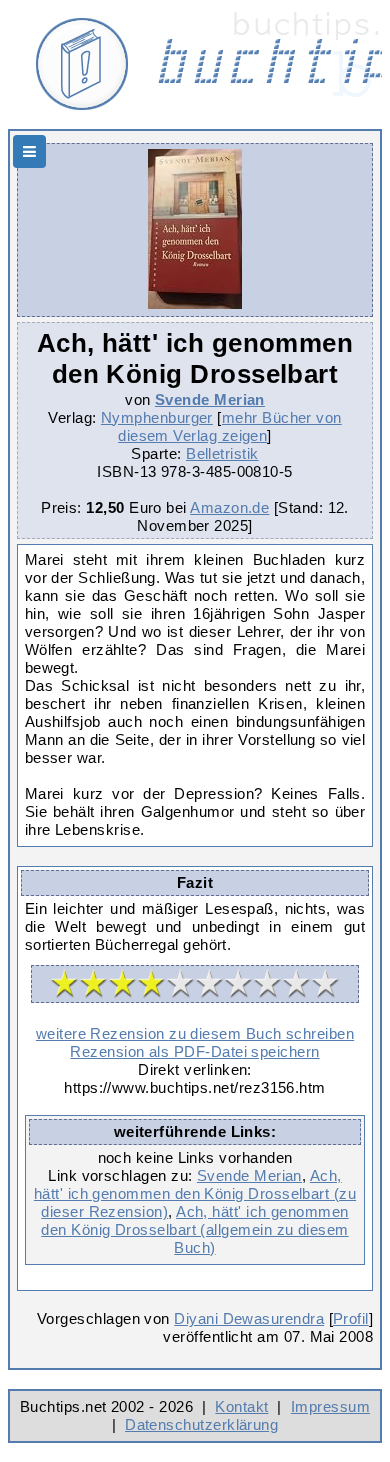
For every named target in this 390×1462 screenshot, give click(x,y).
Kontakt (241, 1406)
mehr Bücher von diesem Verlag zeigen (230, 426)
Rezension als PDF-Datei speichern (194, 1051)
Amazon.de (229, 507)
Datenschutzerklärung (201, 1424)
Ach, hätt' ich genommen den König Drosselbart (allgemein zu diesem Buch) (194, 1229)
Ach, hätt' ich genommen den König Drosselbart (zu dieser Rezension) (195, 1193)
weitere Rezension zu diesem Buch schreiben (195, 1033)
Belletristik (222, 453)
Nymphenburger (157, 417)
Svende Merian (210, 399)
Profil (351, 1318)
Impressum (330, 1406)
